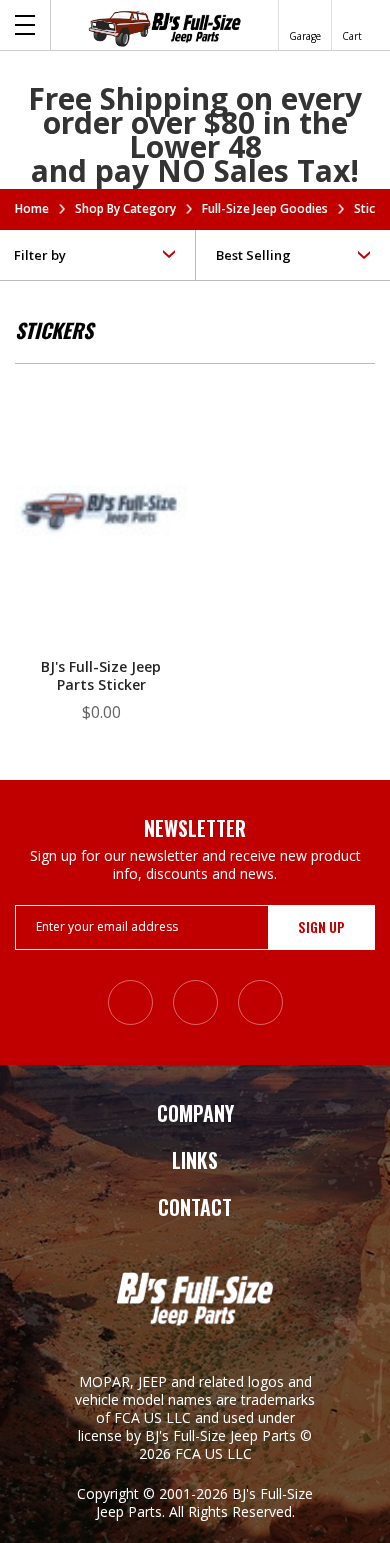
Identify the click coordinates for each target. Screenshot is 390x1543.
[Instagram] (130, 1002)
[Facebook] (195, 1002)
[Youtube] (260, 1002)
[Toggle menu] (25, 25)
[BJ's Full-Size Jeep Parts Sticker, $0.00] (101, 513)
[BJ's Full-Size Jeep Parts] (165, 28)
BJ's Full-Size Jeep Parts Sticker (101, 676)
